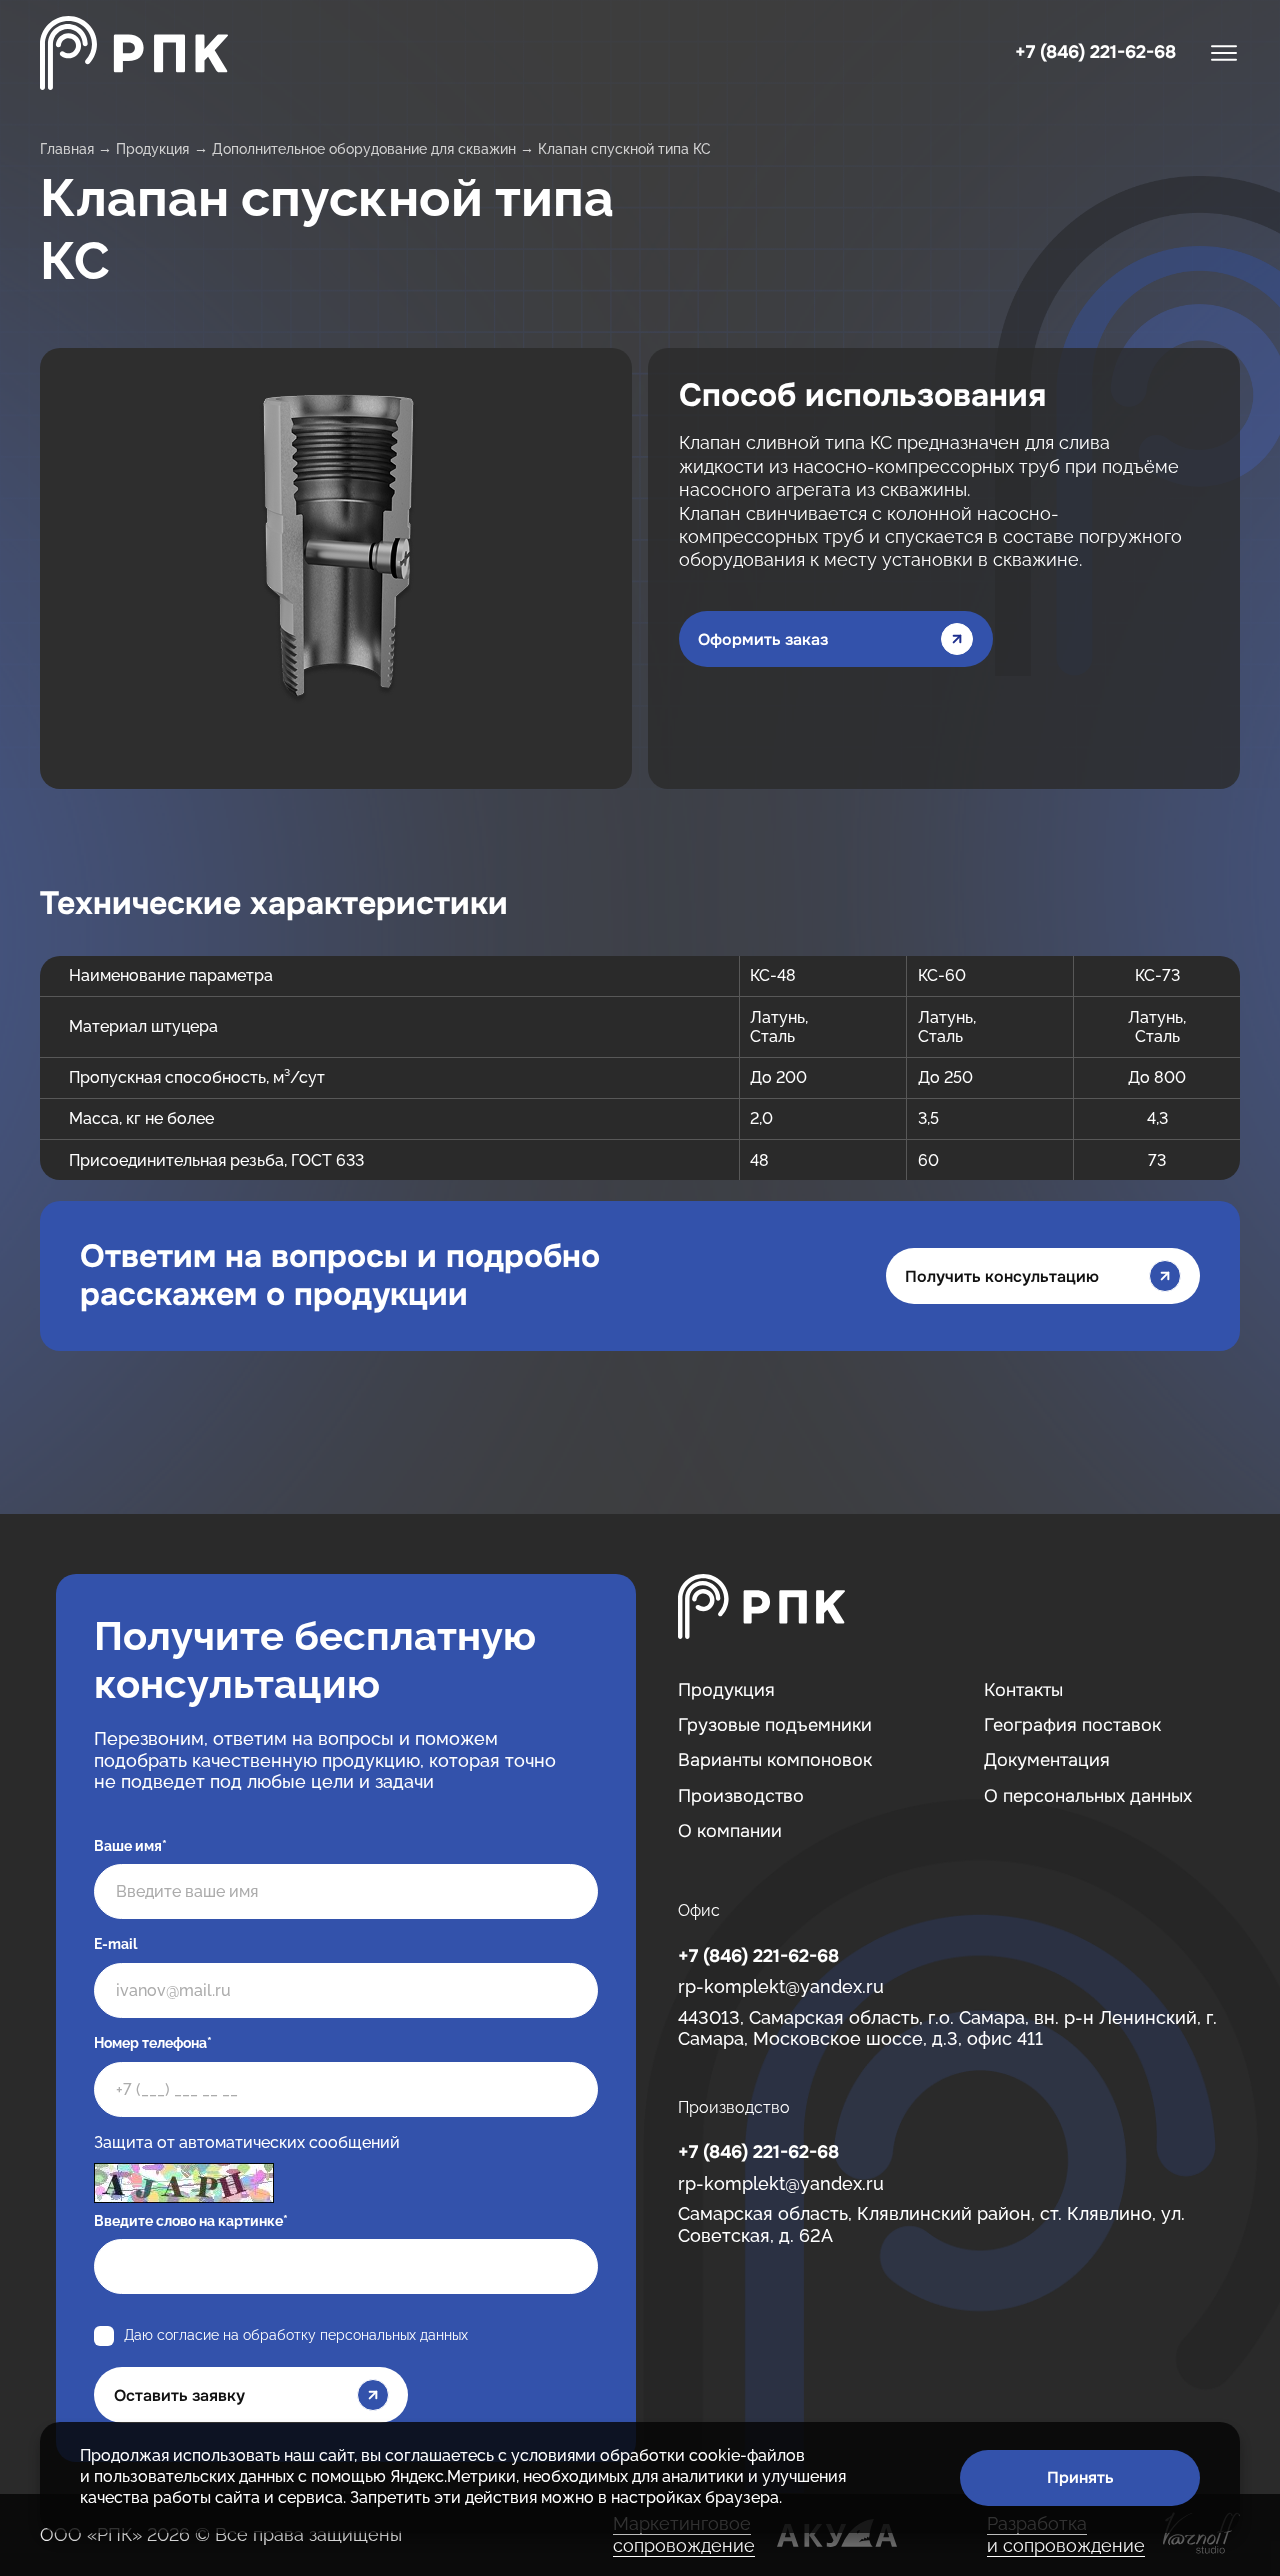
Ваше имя (130, 1846)
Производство (741, 1796)
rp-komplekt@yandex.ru (781, 1986)
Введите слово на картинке (191, 2221)
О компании (730, 1831)
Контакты (1023, 1690)
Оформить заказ (763, 639)
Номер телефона (153, 2043)
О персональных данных (1088, 1796)
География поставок (1072, 1725)
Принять (1080, 2477)
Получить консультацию (1002, 1276)
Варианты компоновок (775, 1760)
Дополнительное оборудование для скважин (364, 149)
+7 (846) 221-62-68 (1095, 52)
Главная (67, 149)
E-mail (115, 1944)
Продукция (152, 149)
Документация (1047, 1760)
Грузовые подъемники (775, 1725)
